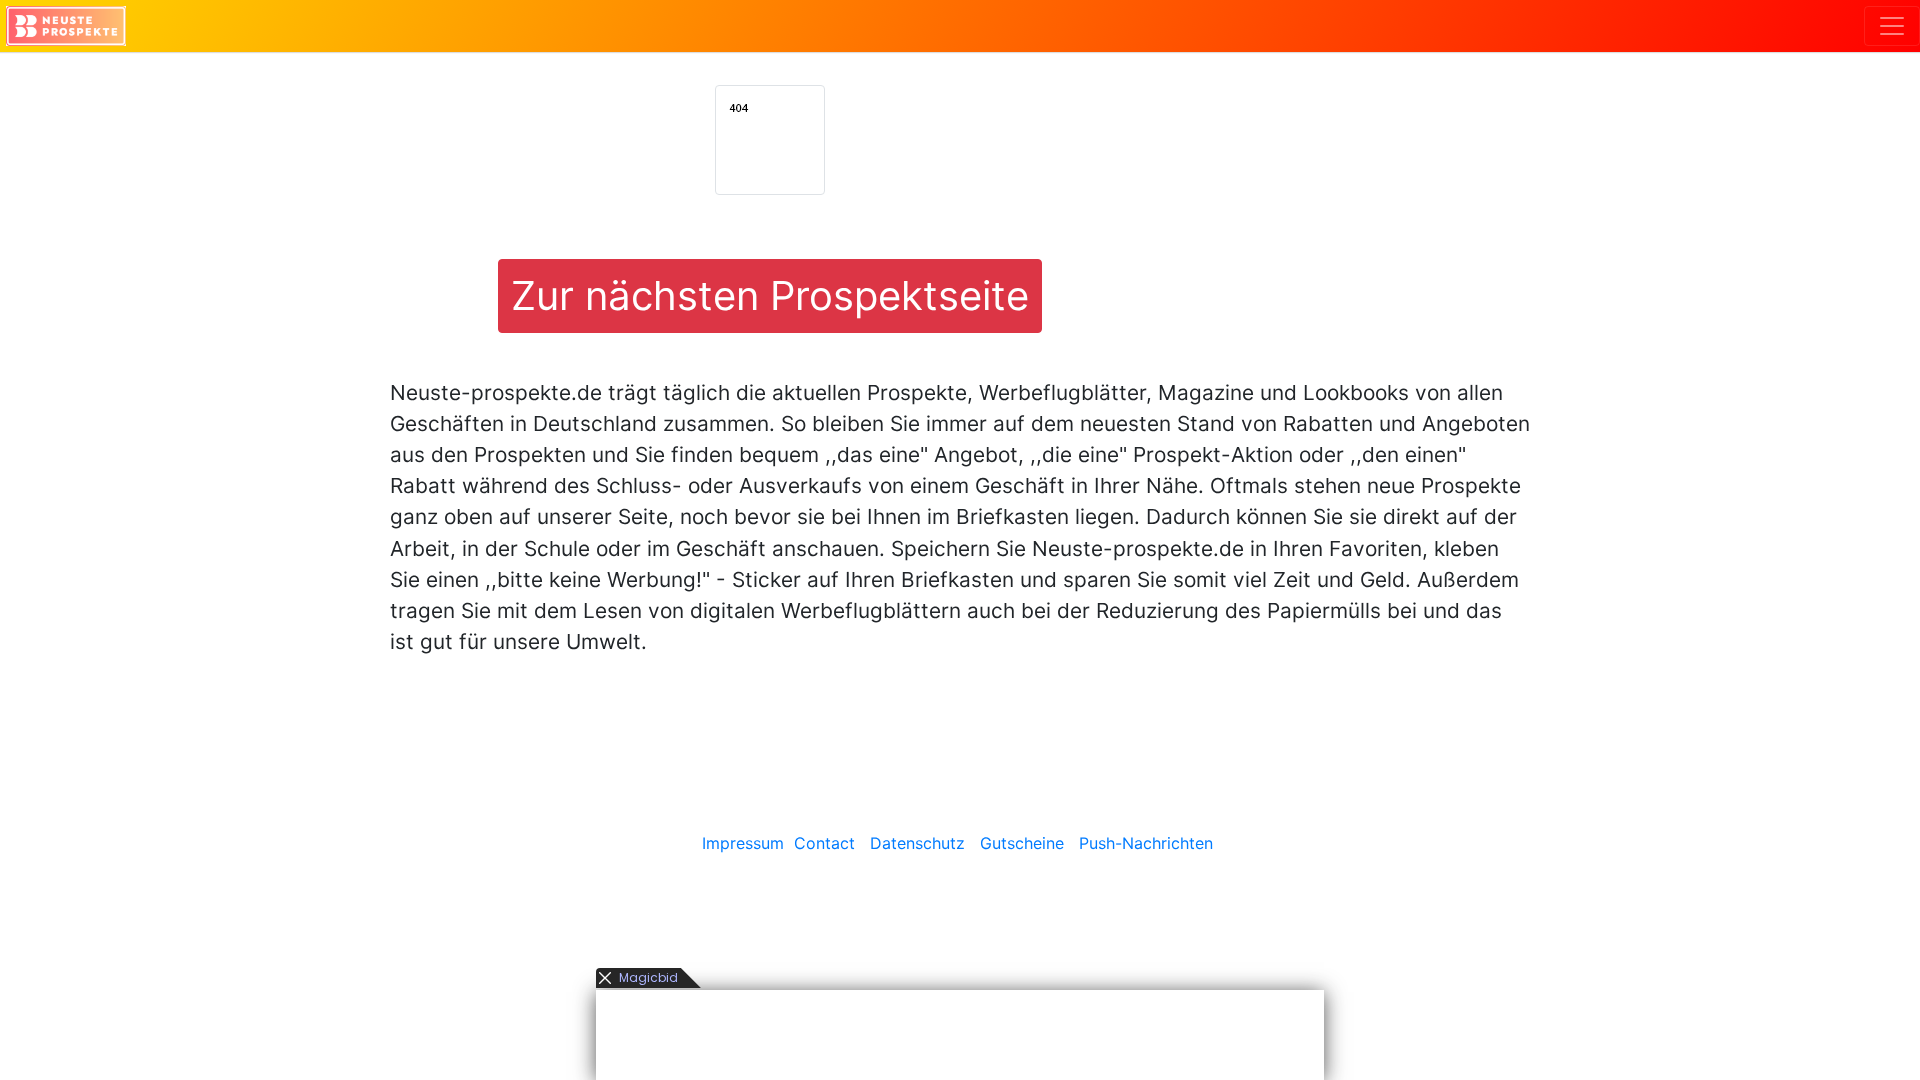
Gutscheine (1022, 843)
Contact (824, 843)
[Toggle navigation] (1892, 26)
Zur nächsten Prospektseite (770, 295)
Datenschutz (917, 843)
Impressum (743, 843)
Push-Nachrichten (1146, 843)
